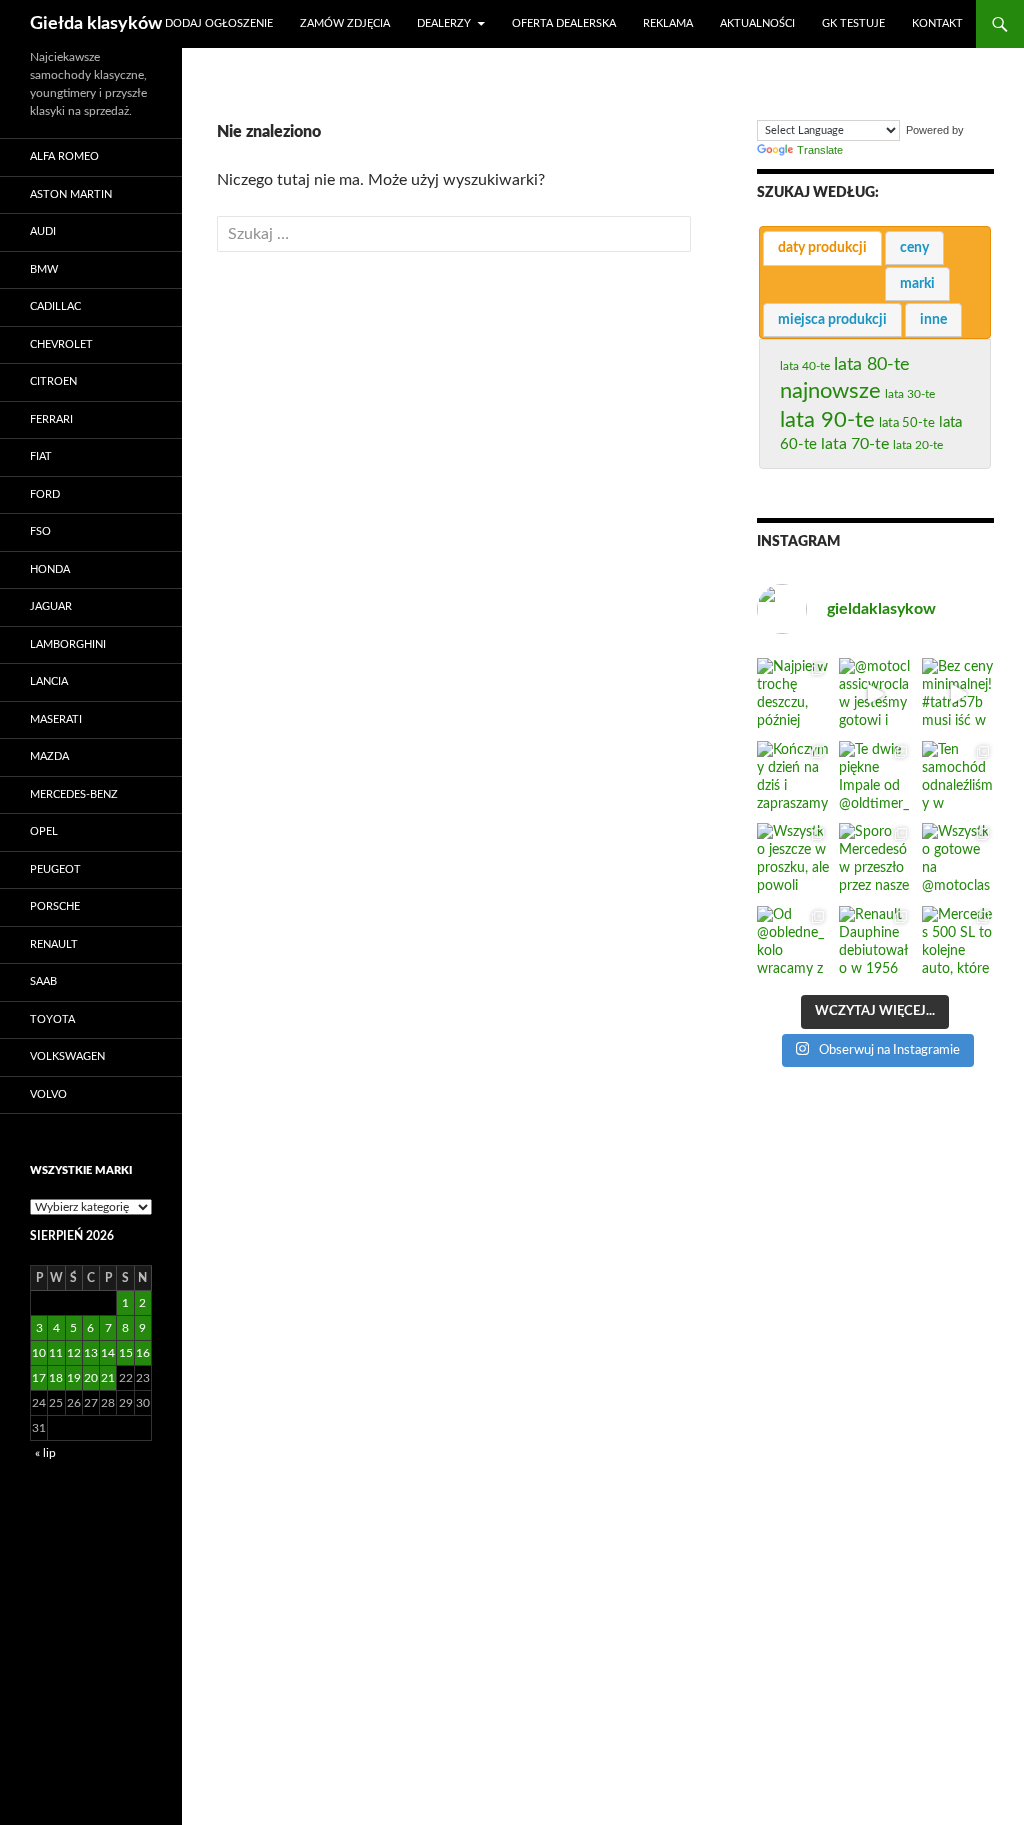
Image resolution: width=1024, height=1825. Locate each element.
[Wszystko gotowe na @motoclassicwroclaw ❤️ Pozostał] (958, 859)
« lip (45, 1453)
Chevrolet (61, 344)
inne (933, 320)
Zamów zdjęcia (345, 23)
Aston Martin (71, 194)
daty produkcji (822, 248)
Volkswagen (67, 1056)
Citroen (53, 381)
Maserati (56, 719)
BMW (44, 269)
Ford (45, 494)
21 (108, 1378)
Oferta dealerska (564, 23)
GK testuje (853, 23)
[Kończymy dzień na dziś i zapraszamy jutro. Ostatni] (793, 777)
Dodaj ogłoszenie (219, 23)
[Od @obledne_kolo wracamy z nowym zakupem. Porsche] (793, 942)
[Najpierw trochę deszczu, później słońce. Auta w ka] (793, 694)
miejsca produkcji (832, 320)
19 (74, 1378)
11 (56, 1353)
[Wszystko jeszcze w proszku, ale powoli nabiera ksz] (793, 859)
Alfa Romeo (64, 156)
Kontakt (937, 23)
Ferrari (51, 419)
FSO (40, 531)
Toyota (52, 1019)
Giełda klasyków (96, 24)
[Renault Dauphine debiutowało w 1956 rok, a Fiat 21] (875, 942)
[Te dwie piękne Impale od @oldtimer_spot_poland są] (875, 777)
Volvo (48, 1094)
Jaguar (51, 606)
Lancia (49, 681)
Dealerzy (444, 23)
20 (91, 1378)
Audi (43, 231)
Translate (820, 150)
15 (126, 1353)
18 (56, 1378)
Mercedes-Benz (74, 794)
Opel (44, 831)
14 (108, 1353)
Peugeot (55, 869)
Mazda (49, 756)
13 (91, 1353)
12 (74, 1353)
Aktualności (757, 23)
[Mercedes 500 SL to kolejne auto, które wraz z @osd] (958, 942)
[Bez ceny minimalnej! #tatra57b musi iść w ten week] (958, 694)
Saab (43, 981)
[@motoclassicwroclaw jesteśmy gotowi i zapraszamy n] (875, 694)
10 (39, 1353)
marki (917, 284)
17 (39, 1378)
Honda (50, 569)
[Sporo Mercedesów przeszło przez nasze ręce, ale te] (875, 859)
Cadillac (55, 306)
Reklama (668, 23)
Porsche (55, 906)
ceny (914, 248)
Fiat (41, 456)
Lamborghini (68, 644)
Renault (54, 944)
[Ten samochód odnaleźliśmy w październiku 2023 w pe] (958, 777)
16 (143, 1353)
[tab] (822, 248)
